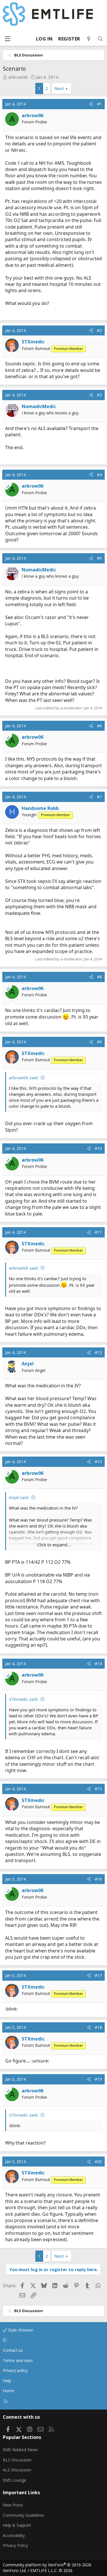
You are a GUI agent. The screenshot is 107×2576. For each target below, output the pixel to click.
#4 (99, 475)
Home (9, 2391)
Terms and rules (18, 2360)
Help (7, 2381)
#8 (99, 977)
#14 (98, 1664)
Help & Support (17, 2525)
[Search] (100, 39)
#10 (98, 1148)
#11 (98, 1232)
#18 (98, 2027)
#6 (99, 726)
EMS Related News (20, 2450)
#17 (98, 1975)
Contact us (13, 2350)
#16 (98, 1879)
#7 (99, 797)
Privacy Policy (15, 2545)
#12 (98, 1352)
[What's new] (89, 39)
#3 (99, 395)
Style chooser (20, 2330)
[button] (53, 2340)
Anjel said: (19, 1497)
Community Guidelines (24, 2515)
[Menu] (7, 39)
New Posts (13, 2505)
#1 (99, 104)
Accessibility (14, 2535)
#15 (98, 1789)
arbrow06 (18, 77)
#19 (98, 2079)
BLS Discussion (17, 2460)
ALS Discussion (17, 2470)
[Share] (91, 104)
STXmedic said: (24, 1699)
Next (59, 88)
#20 (98, 2161)
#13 (98, 1462)
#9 (99, 1042)
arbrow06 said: (24, 1078)
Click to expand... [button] (54, 1545)
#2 (99, 330)
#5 (99, 558)
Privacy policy (15, 2370)
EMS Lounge (15, 2480)
